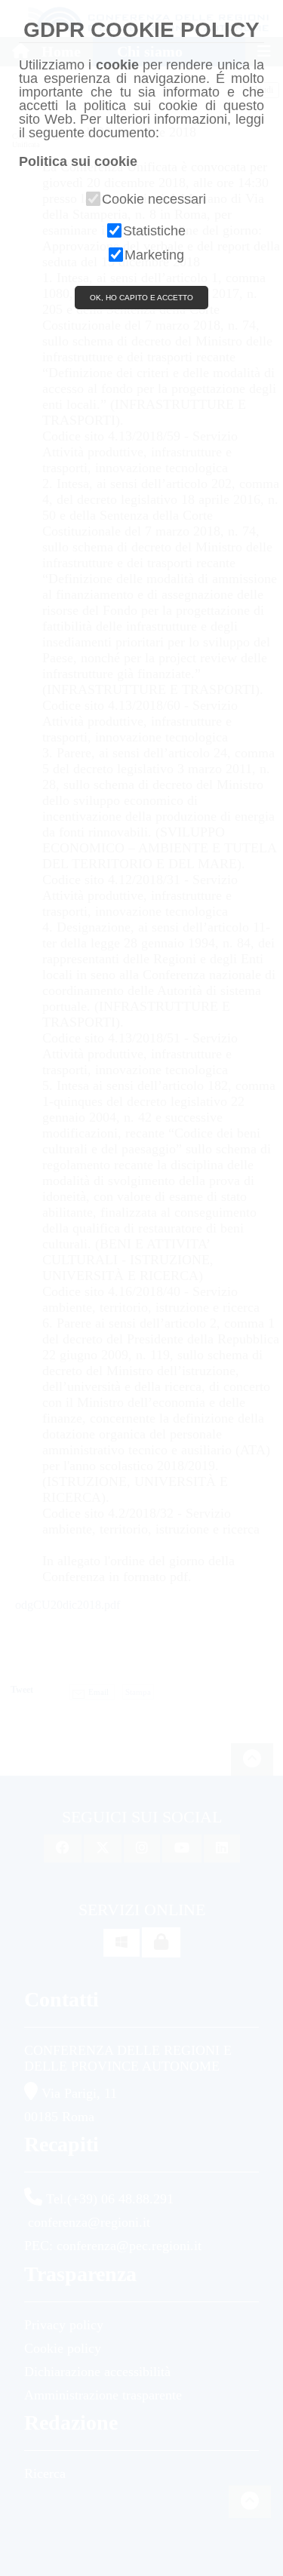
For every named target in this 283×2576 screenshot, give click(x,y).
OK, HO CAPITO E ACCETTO (141, 298)
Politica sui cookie (78, 161)
